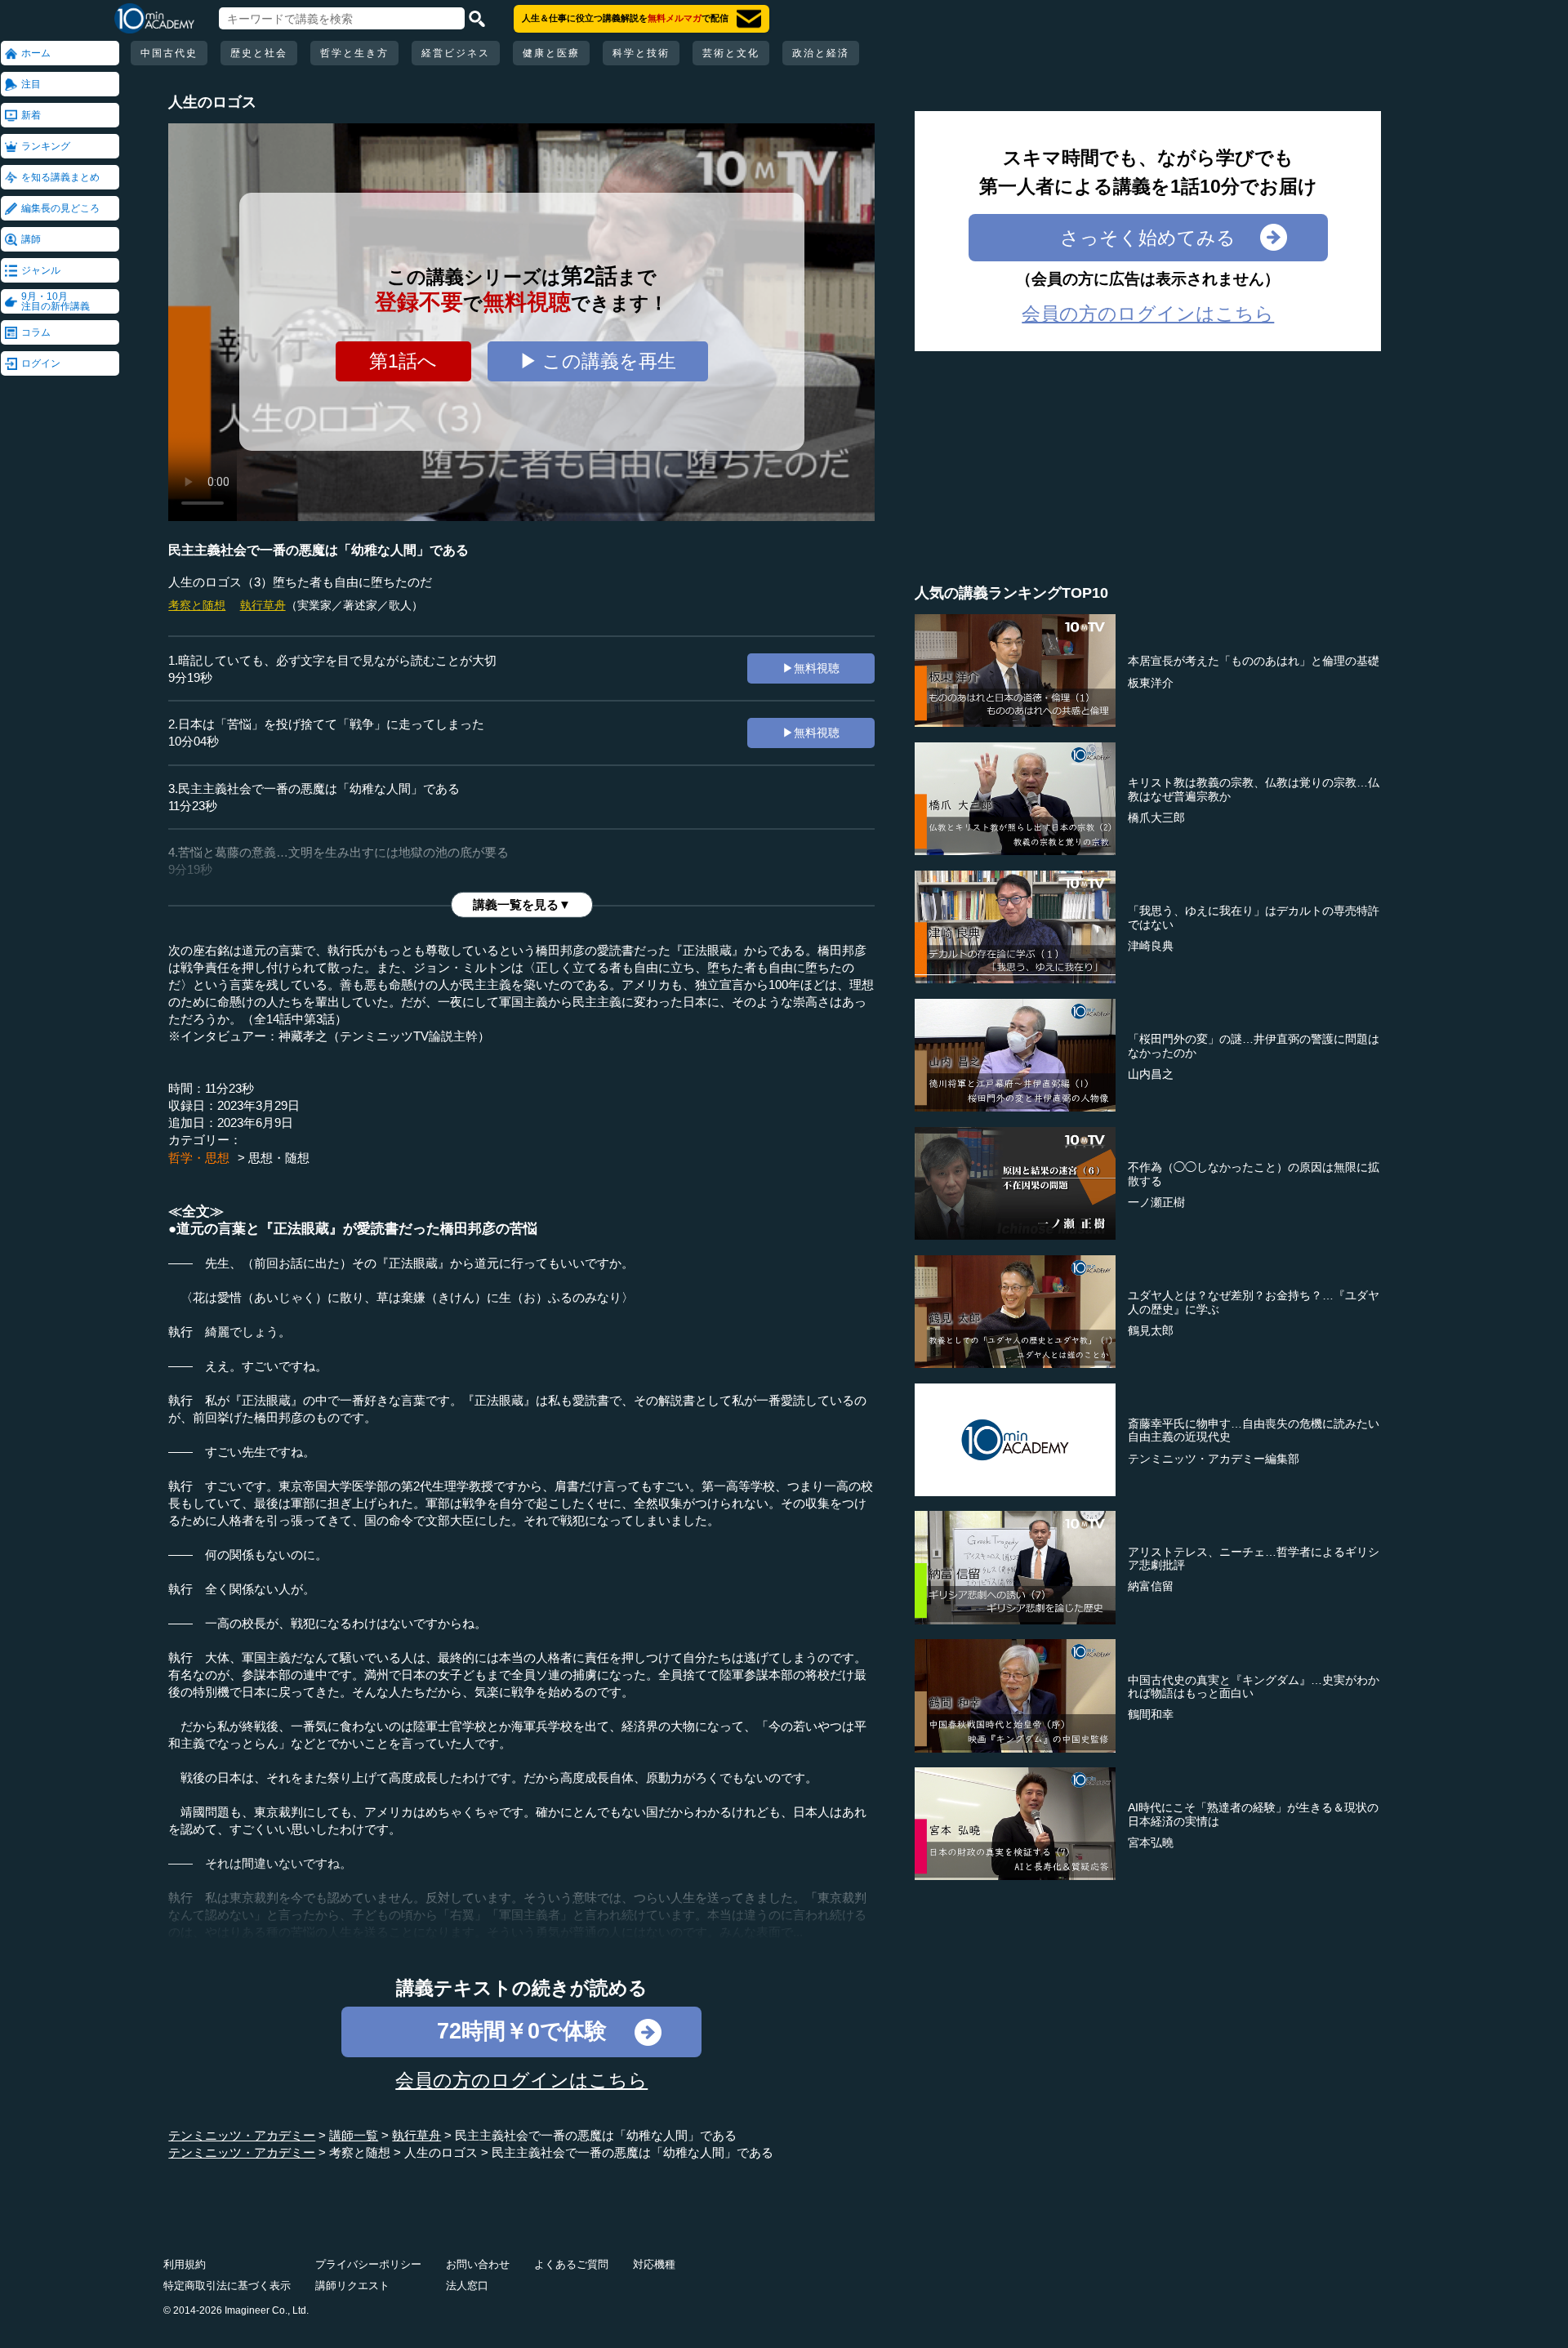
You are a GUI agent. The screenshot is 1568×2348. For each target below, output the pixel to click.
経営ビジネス (456, 53)
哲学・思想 (199, 1158)
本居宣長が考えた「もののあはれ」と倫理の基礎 (1254, 661)
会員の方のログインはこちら (521, 2080)
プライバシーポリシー (368, 2264)
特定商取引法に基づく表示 (227, 2286)
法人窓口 (467, 2286)
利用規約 (185, 2264)
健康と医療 (551, 53)
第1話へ (403, 361)
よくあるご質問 (571, 2264)
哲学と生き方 (354, 53)
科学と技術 (641, 53)
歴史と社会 (259, 53)
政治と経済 (821, 53)
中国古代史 (169, 53)
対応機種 (654, 2264)
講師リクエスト (352, 2286)
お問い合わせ (478, 2264)
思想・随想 (279, 1158)
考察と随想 (197, 605)
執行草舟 (263, 605)
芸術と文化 (731, 53)
